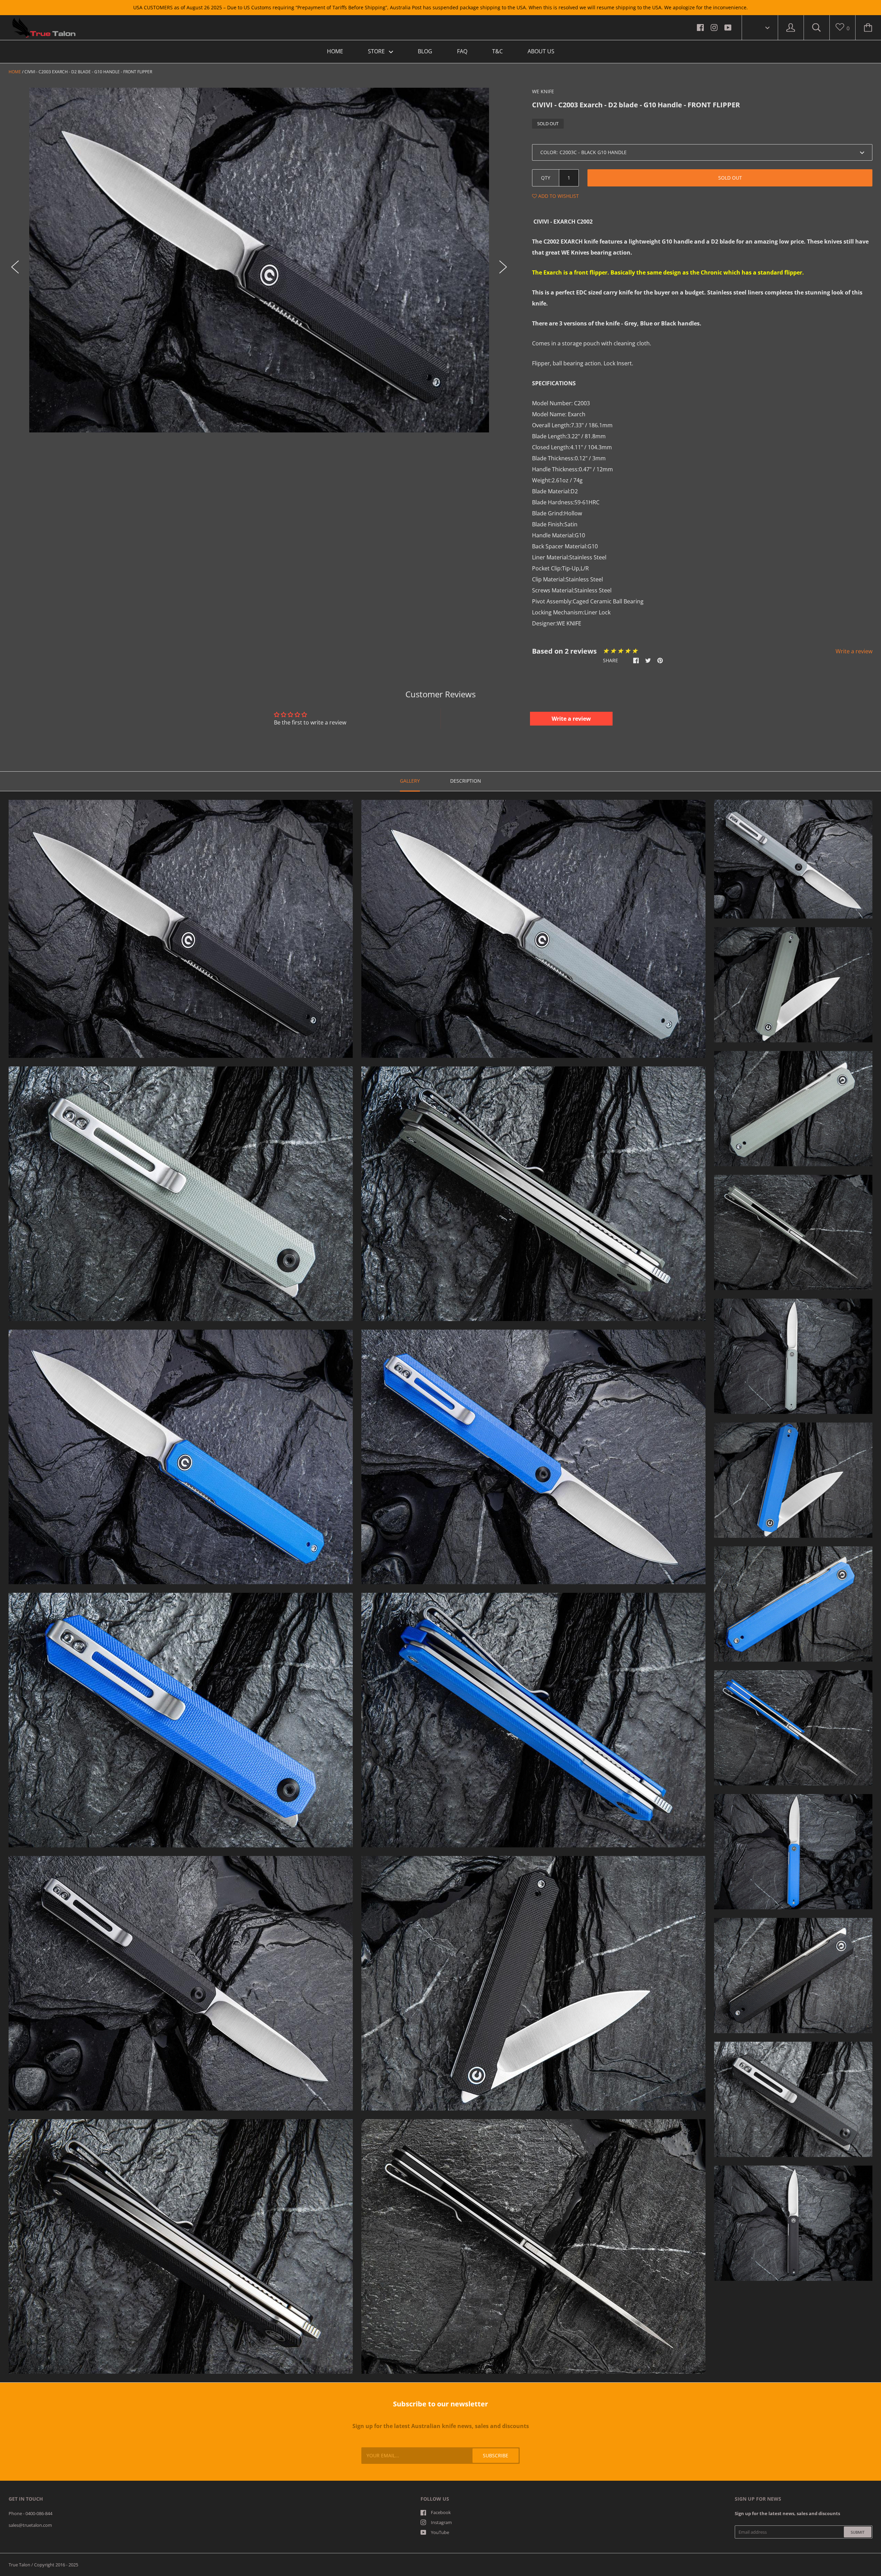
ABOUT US (541, 51)
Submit (858, 2532)
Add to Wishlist (558, 196)
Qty (546, 178)
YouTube (440, 2532)
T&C (497, 51)
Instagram (441, 2522)
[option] (259, 260)
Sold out (730, 178)
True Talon (19, 2565)
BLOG (425, 51)
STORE (377, 51)
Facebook (441, 2512)
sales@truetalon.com (30, 2525)
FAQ (462, 51)
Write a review (854, 651)
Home (15, 72)
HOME (335, 51)
